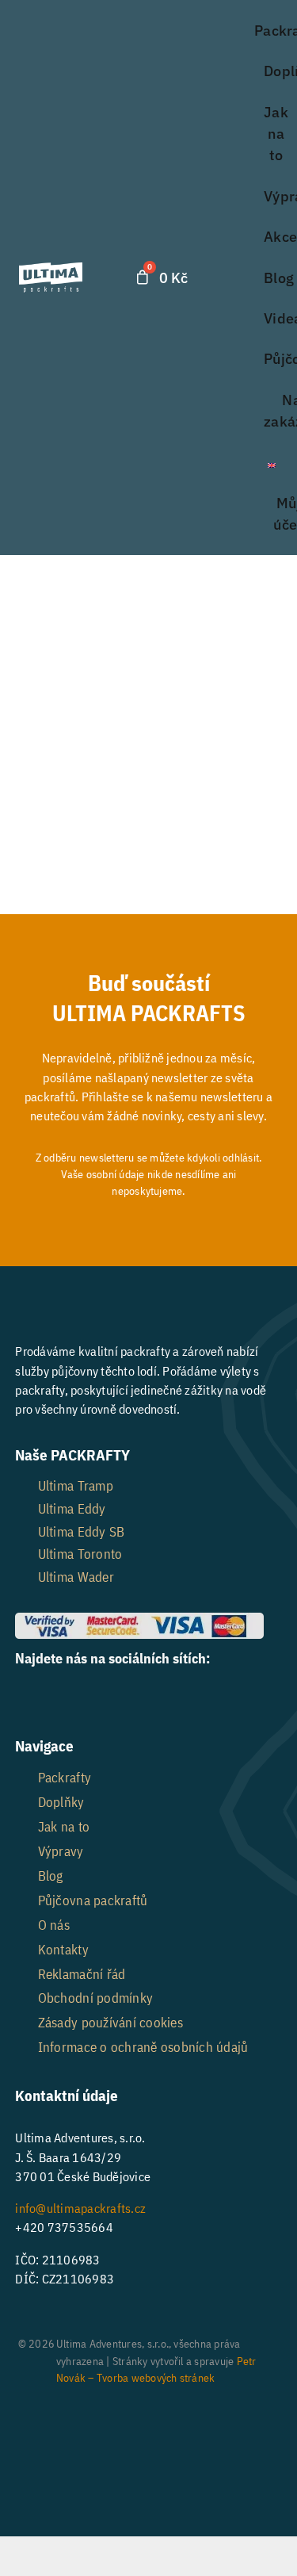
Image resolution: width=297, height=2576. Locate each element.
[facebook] (27, 1694)
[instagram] (69, 1694)
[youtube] (109, 1694)
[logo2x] (50, 269)
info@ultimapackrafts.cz (80, 2208)
